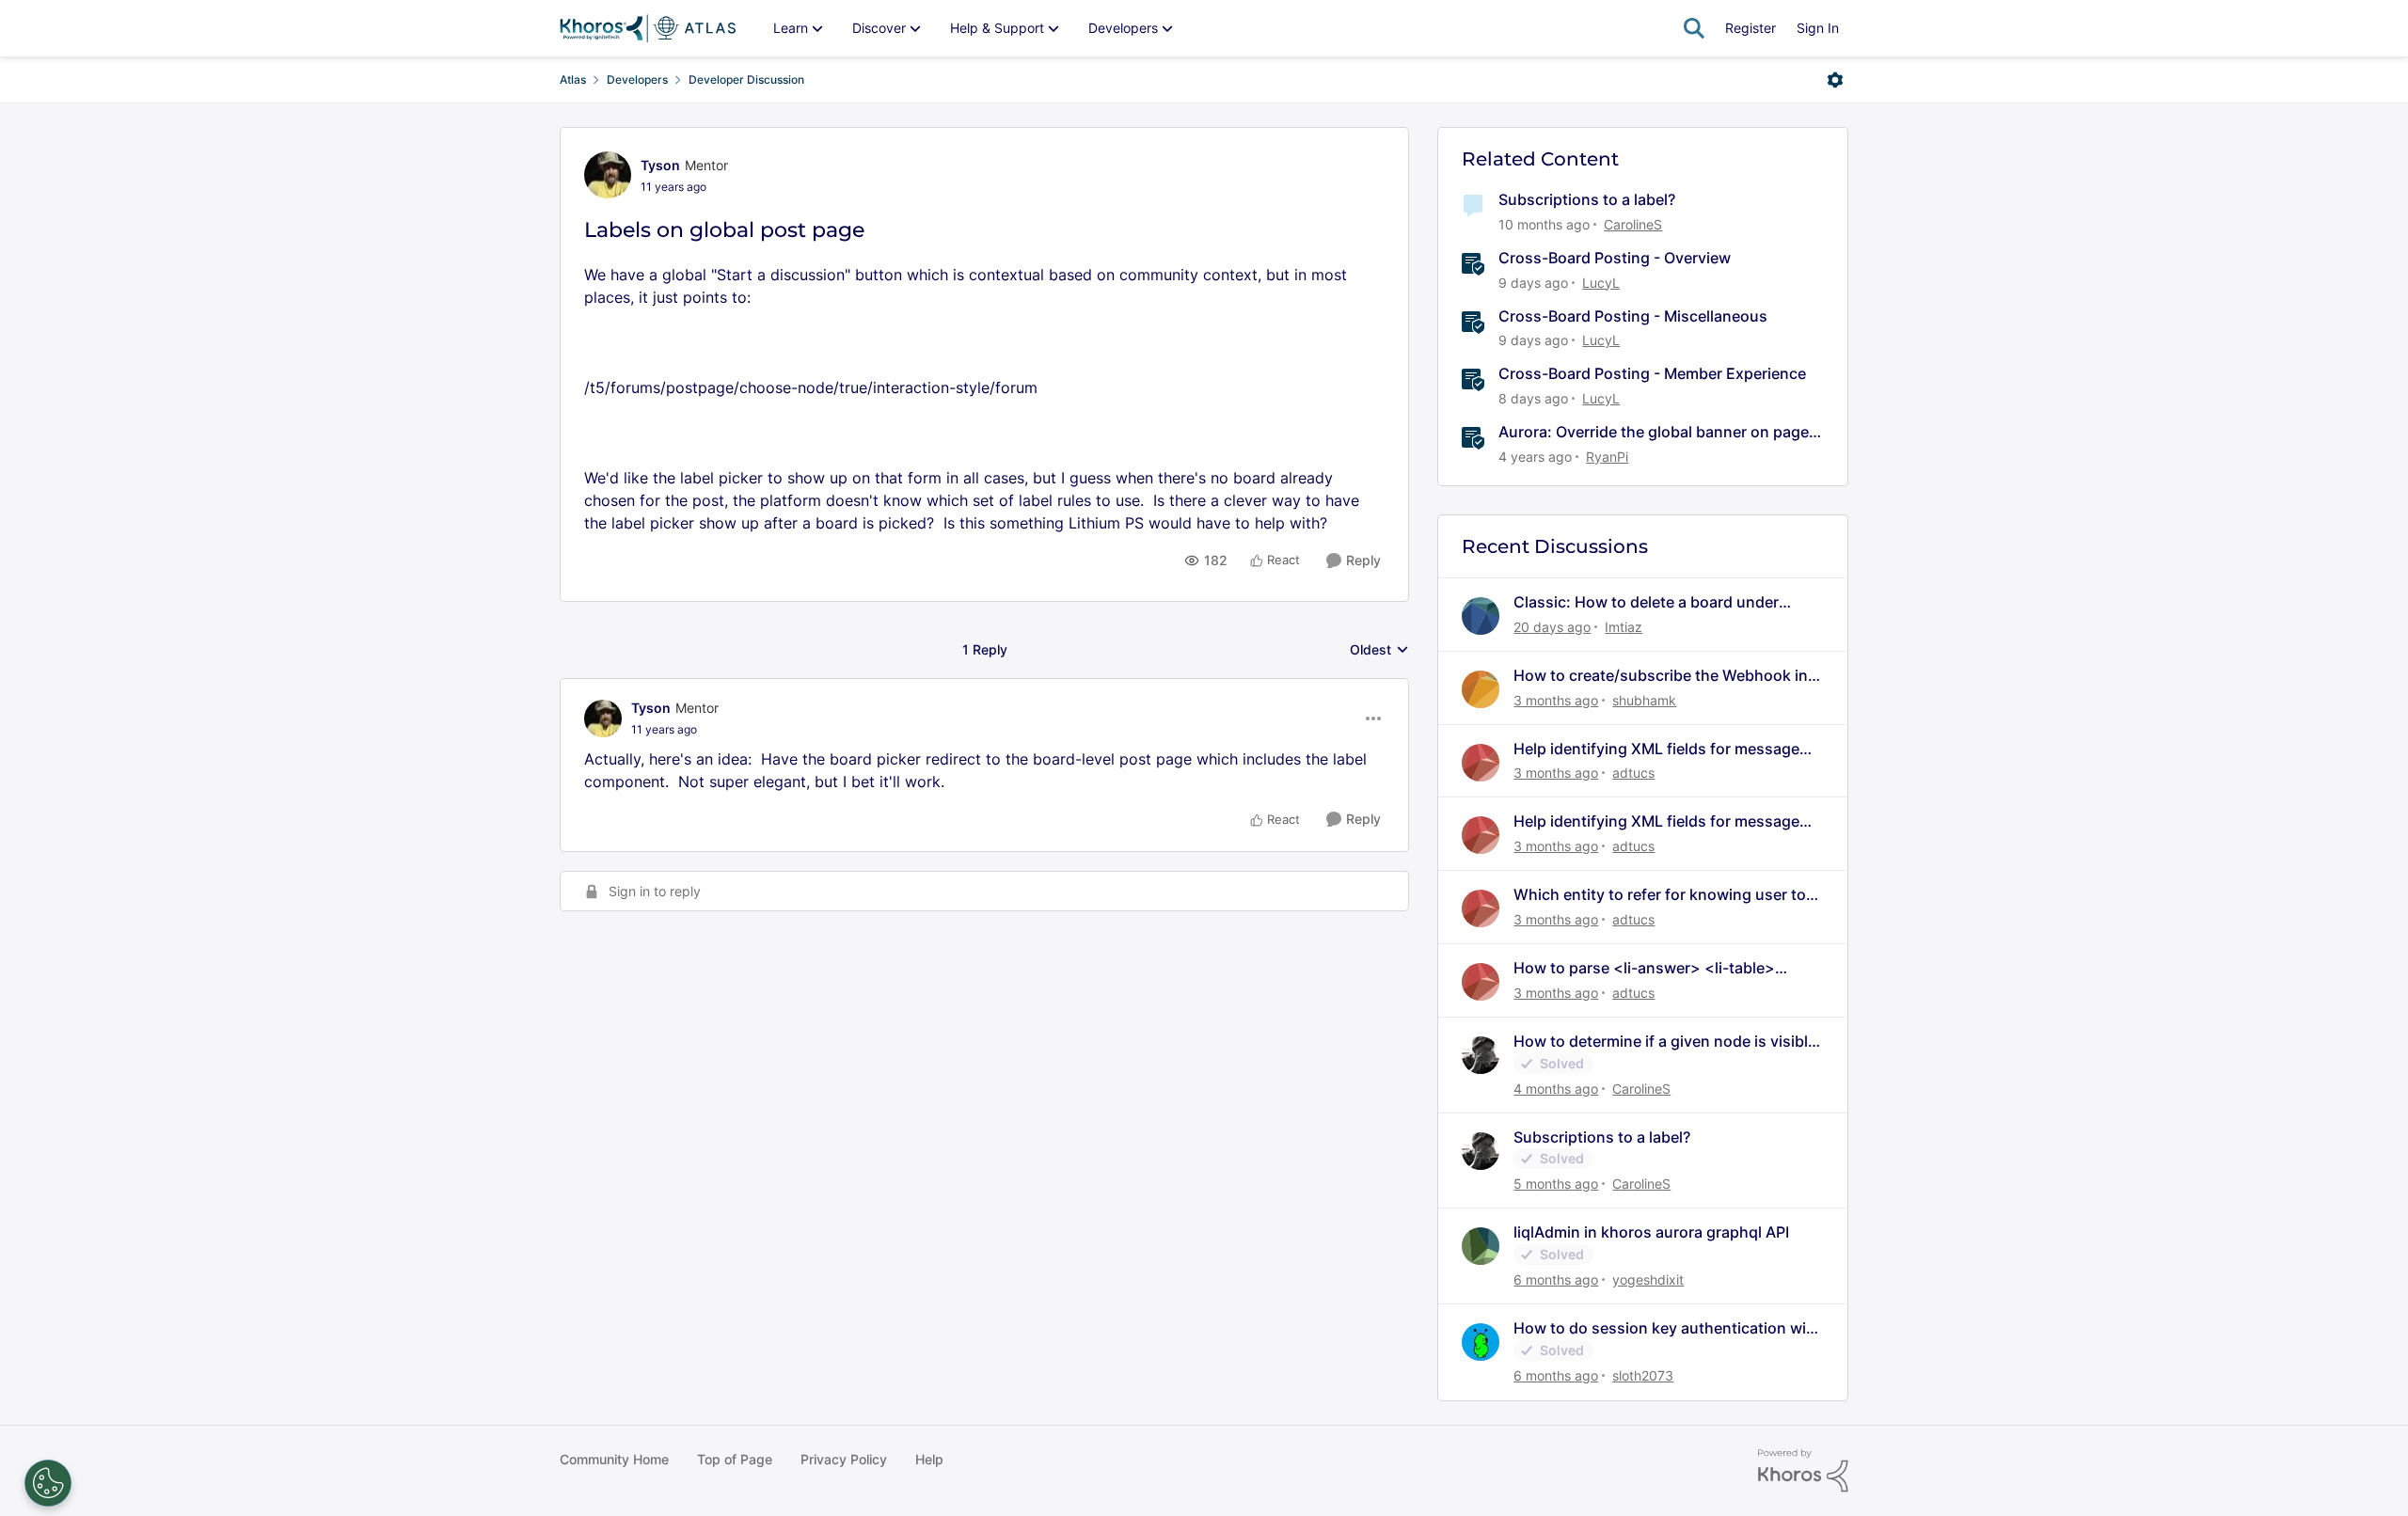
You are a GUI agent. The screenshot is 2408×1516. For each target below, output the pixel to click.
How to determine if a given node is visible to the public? (1665, 1042)
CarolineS (1633, 224)
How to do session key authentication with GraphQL (1667, 1328)
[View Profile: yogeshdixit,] (1481, 1246)
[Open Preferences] (48, 1483)
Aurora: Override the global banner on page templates (1654, 432)
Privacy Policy (844, 1459)
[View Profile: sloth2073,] (1481, 1342)
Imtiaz (1624, 627)
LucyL (1601, 283)
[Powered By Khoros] (1803, 1471)
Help (929, 1459)
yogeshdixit (1648, 1279)
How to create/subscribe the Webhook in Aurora (1661, 676)
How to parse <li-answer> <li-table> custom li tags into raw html (1644, 968)
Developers (637, 79)
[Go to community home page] (648, 28)
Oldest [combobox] (1379, 650)
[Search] (1694, 28)
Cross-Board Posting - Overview (1615, 258)
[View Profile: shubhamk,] (1481, 689)
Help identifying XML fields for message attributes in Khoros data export (1656, 749)
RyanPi (1607, 457)
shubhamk (1644, 700)
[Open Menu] (1835, 80)
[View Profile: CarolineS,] (1481, 1055)
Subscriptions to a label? (1587, 199)
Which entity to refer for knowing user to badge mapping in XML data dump (1660, 895)
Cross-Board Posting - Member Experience (1652, 373)
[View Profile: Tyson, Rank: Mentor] (608, 175)
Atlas (573, 79)
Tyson (660, 165)
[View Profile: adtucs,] (1481, 763)
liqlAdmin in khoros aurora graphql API (1651, 1232)
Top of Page (735, 1459)
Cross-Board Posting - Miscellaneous (1633, 316)
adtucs (1633, 773)
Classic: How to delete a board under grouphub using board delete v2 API (1646, 602)
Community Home (614, 1459)
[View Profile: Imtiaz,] (1481, 616)
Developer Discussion (746, 79)
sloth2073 (1643, 1375)
